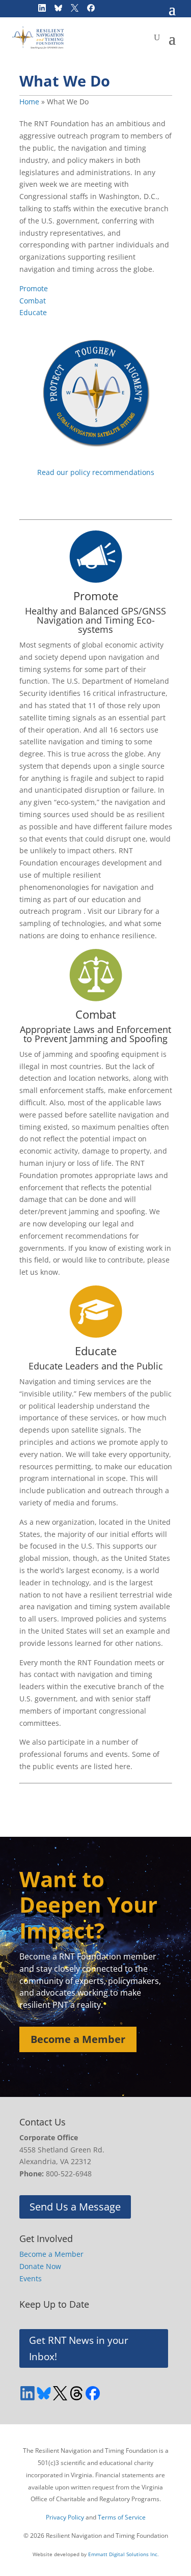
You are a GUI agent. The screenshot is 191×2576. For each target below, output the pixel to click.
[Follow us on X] (60, 2393)
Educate (33, 312)
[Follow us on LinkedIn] (28, 2393)
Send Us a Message (75, 2207)
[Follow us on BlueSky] (44, 2393)
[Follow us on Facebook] (93, 2393)
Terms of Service (122, 2517)
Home (29, 102)
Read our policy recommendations (96, 472)
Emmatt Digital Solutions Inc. (124, 2554)
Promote (34, 288)
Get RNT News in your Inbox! (79, 2348)
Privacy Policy (65, 2517)
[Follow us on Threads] (76, 2393)
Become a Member (78, 2039)
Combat (33, 301)
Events (31, 2278)
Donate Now (40, 2266)
